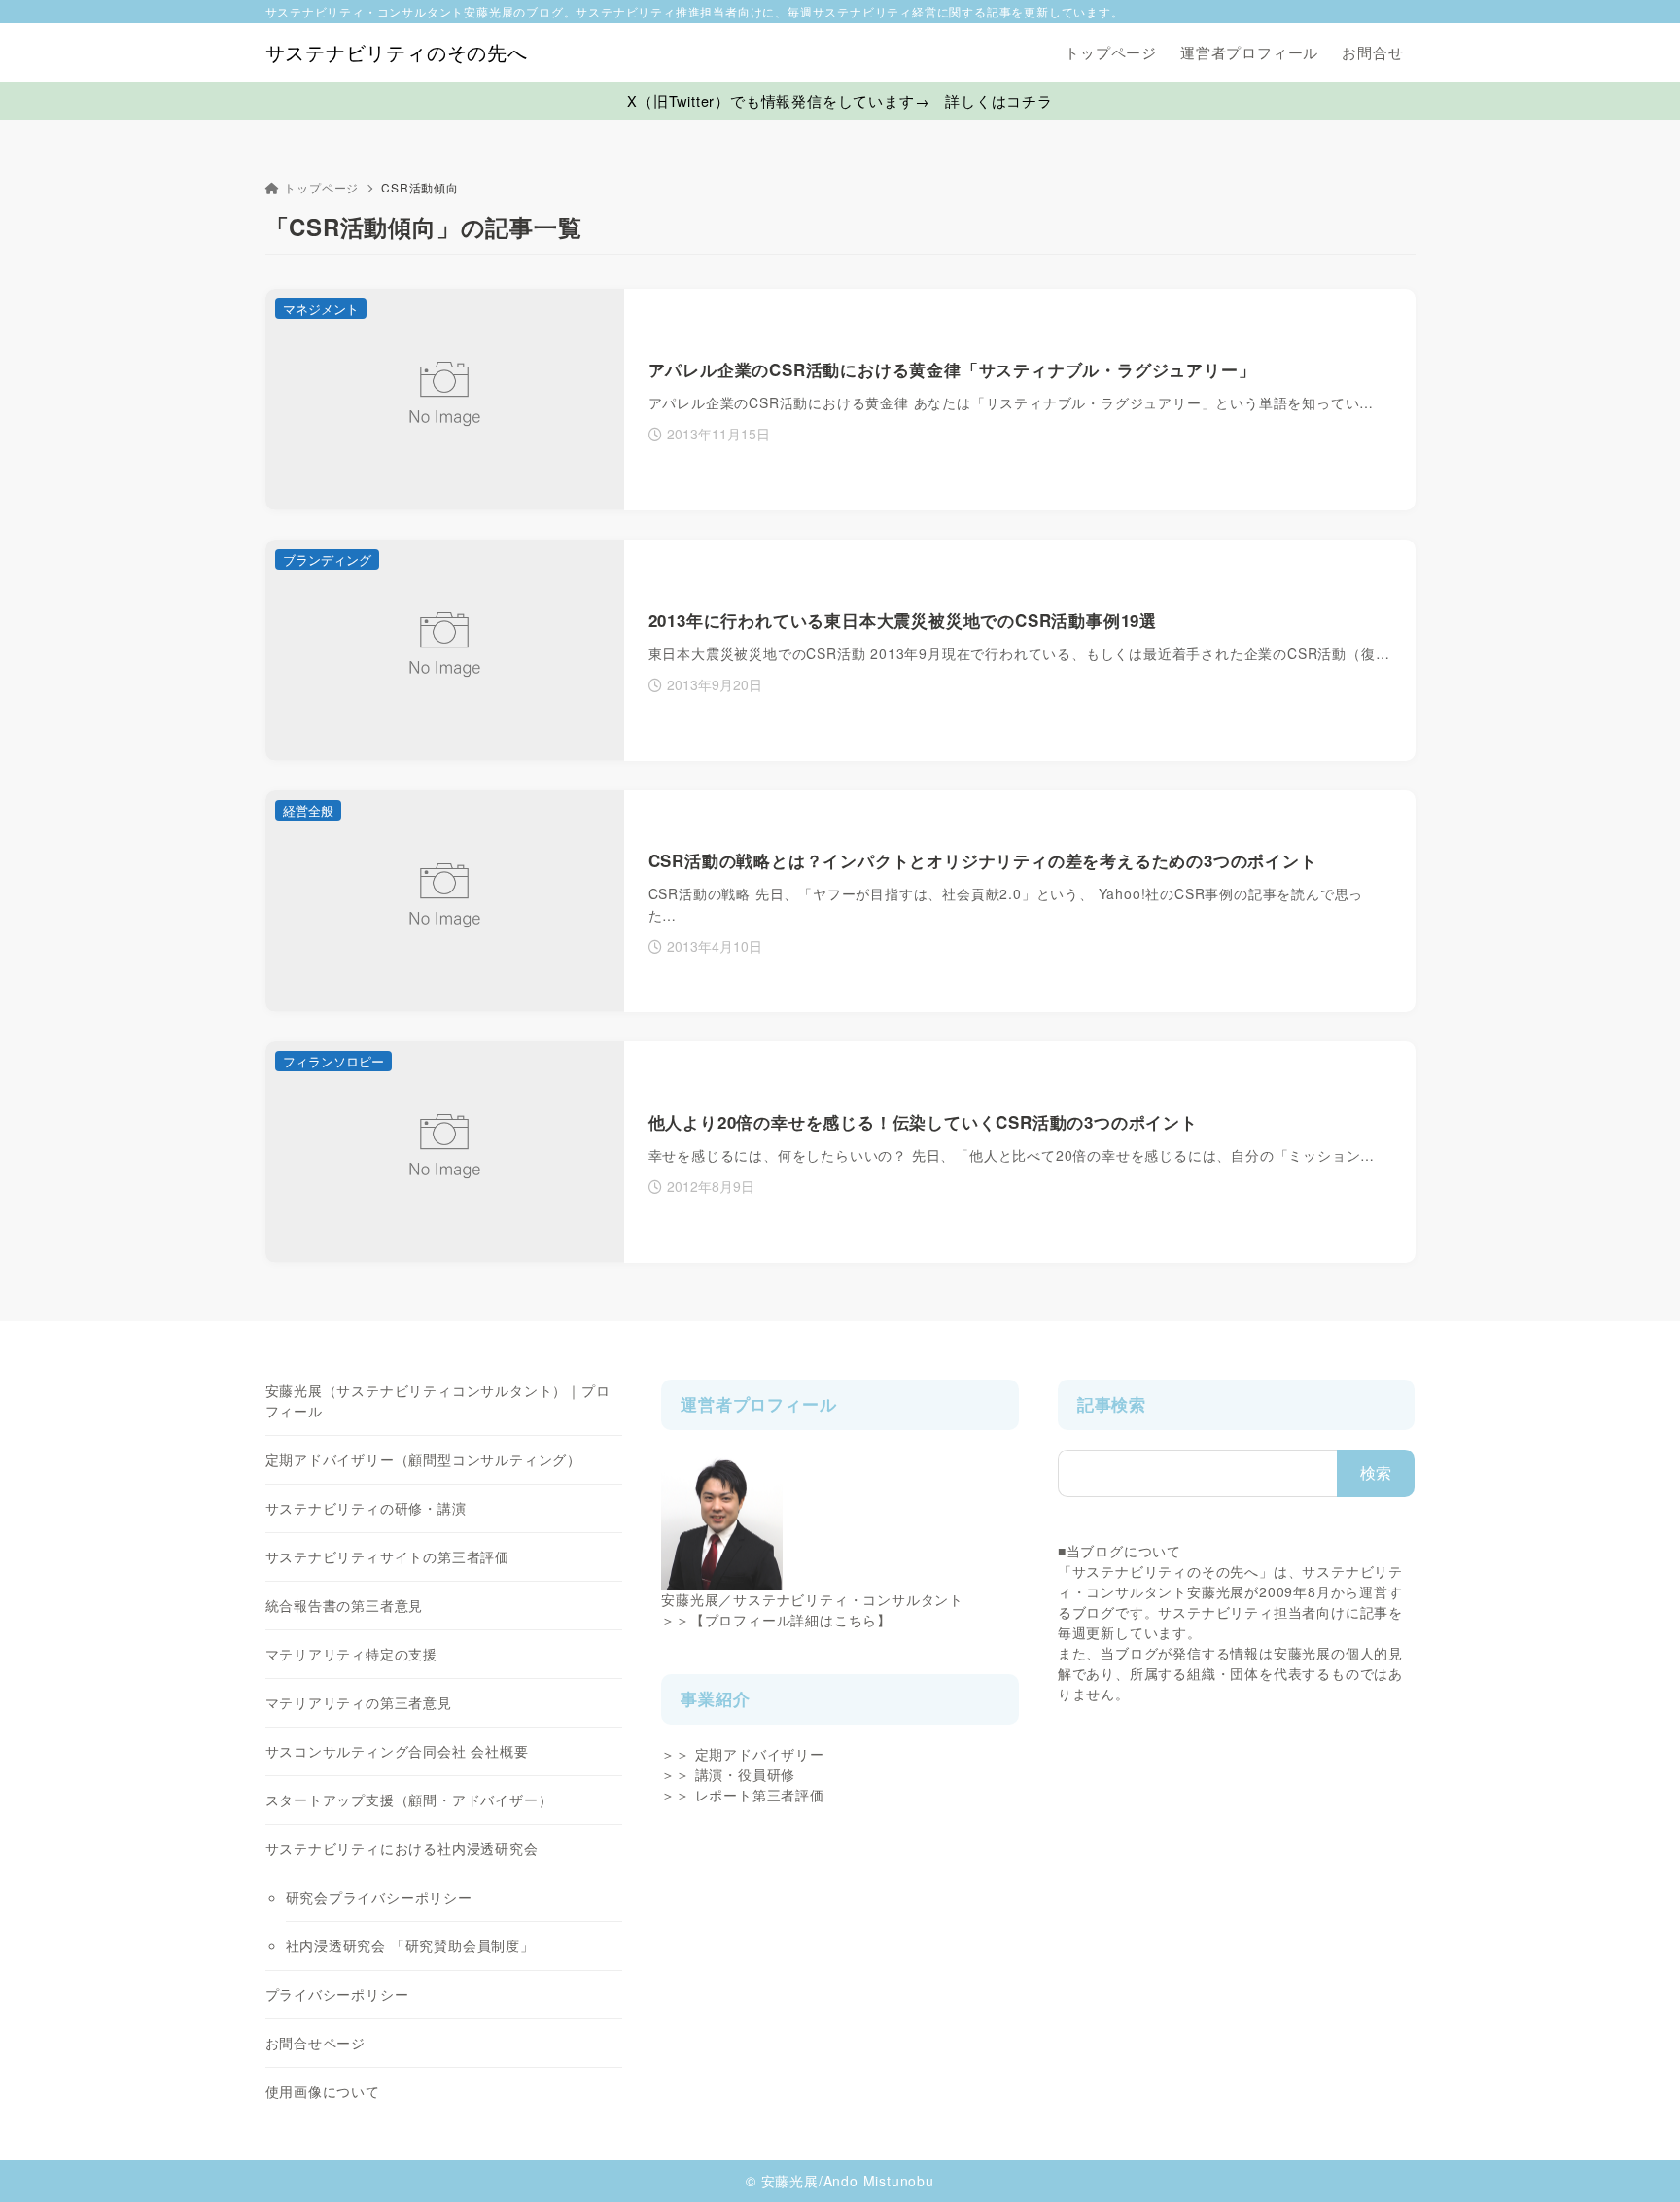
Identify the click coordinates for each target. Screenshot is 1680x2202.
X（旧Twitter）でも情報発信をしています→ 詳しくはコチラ (840, 101)
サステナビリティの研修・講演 (366, 1508)
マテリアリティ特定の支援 (352, 1654)
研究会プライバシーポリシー (379, 1897)
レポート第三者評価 (760, 1795)
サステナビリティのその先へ (397, 52)
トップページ (321, 187)
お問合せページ (316, 2043)
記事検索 (1112, 1404)
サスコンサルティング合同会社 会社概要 (397, 1751)
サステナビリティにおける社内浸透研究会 (402, 1848)
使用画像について (323, 2091)
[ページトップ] (1636, 2158)
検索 (1377, 1472)
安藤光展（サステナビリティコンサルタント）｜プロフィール (438, 1400)
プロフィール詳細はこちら (791, 1620)
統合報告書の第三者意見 (345, 1605)
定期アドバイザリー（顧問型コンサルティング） (424, 1459)
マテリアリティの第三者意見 (359, 1702)
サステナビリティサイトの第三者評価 (388, 1556)
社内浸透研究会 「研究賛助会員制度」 (410, 1945)
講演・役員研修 (746, 1774)
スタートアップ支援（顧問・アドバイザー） (409, 1800)
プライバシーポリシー (337, 1994)
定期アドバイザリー (760, 1754)
